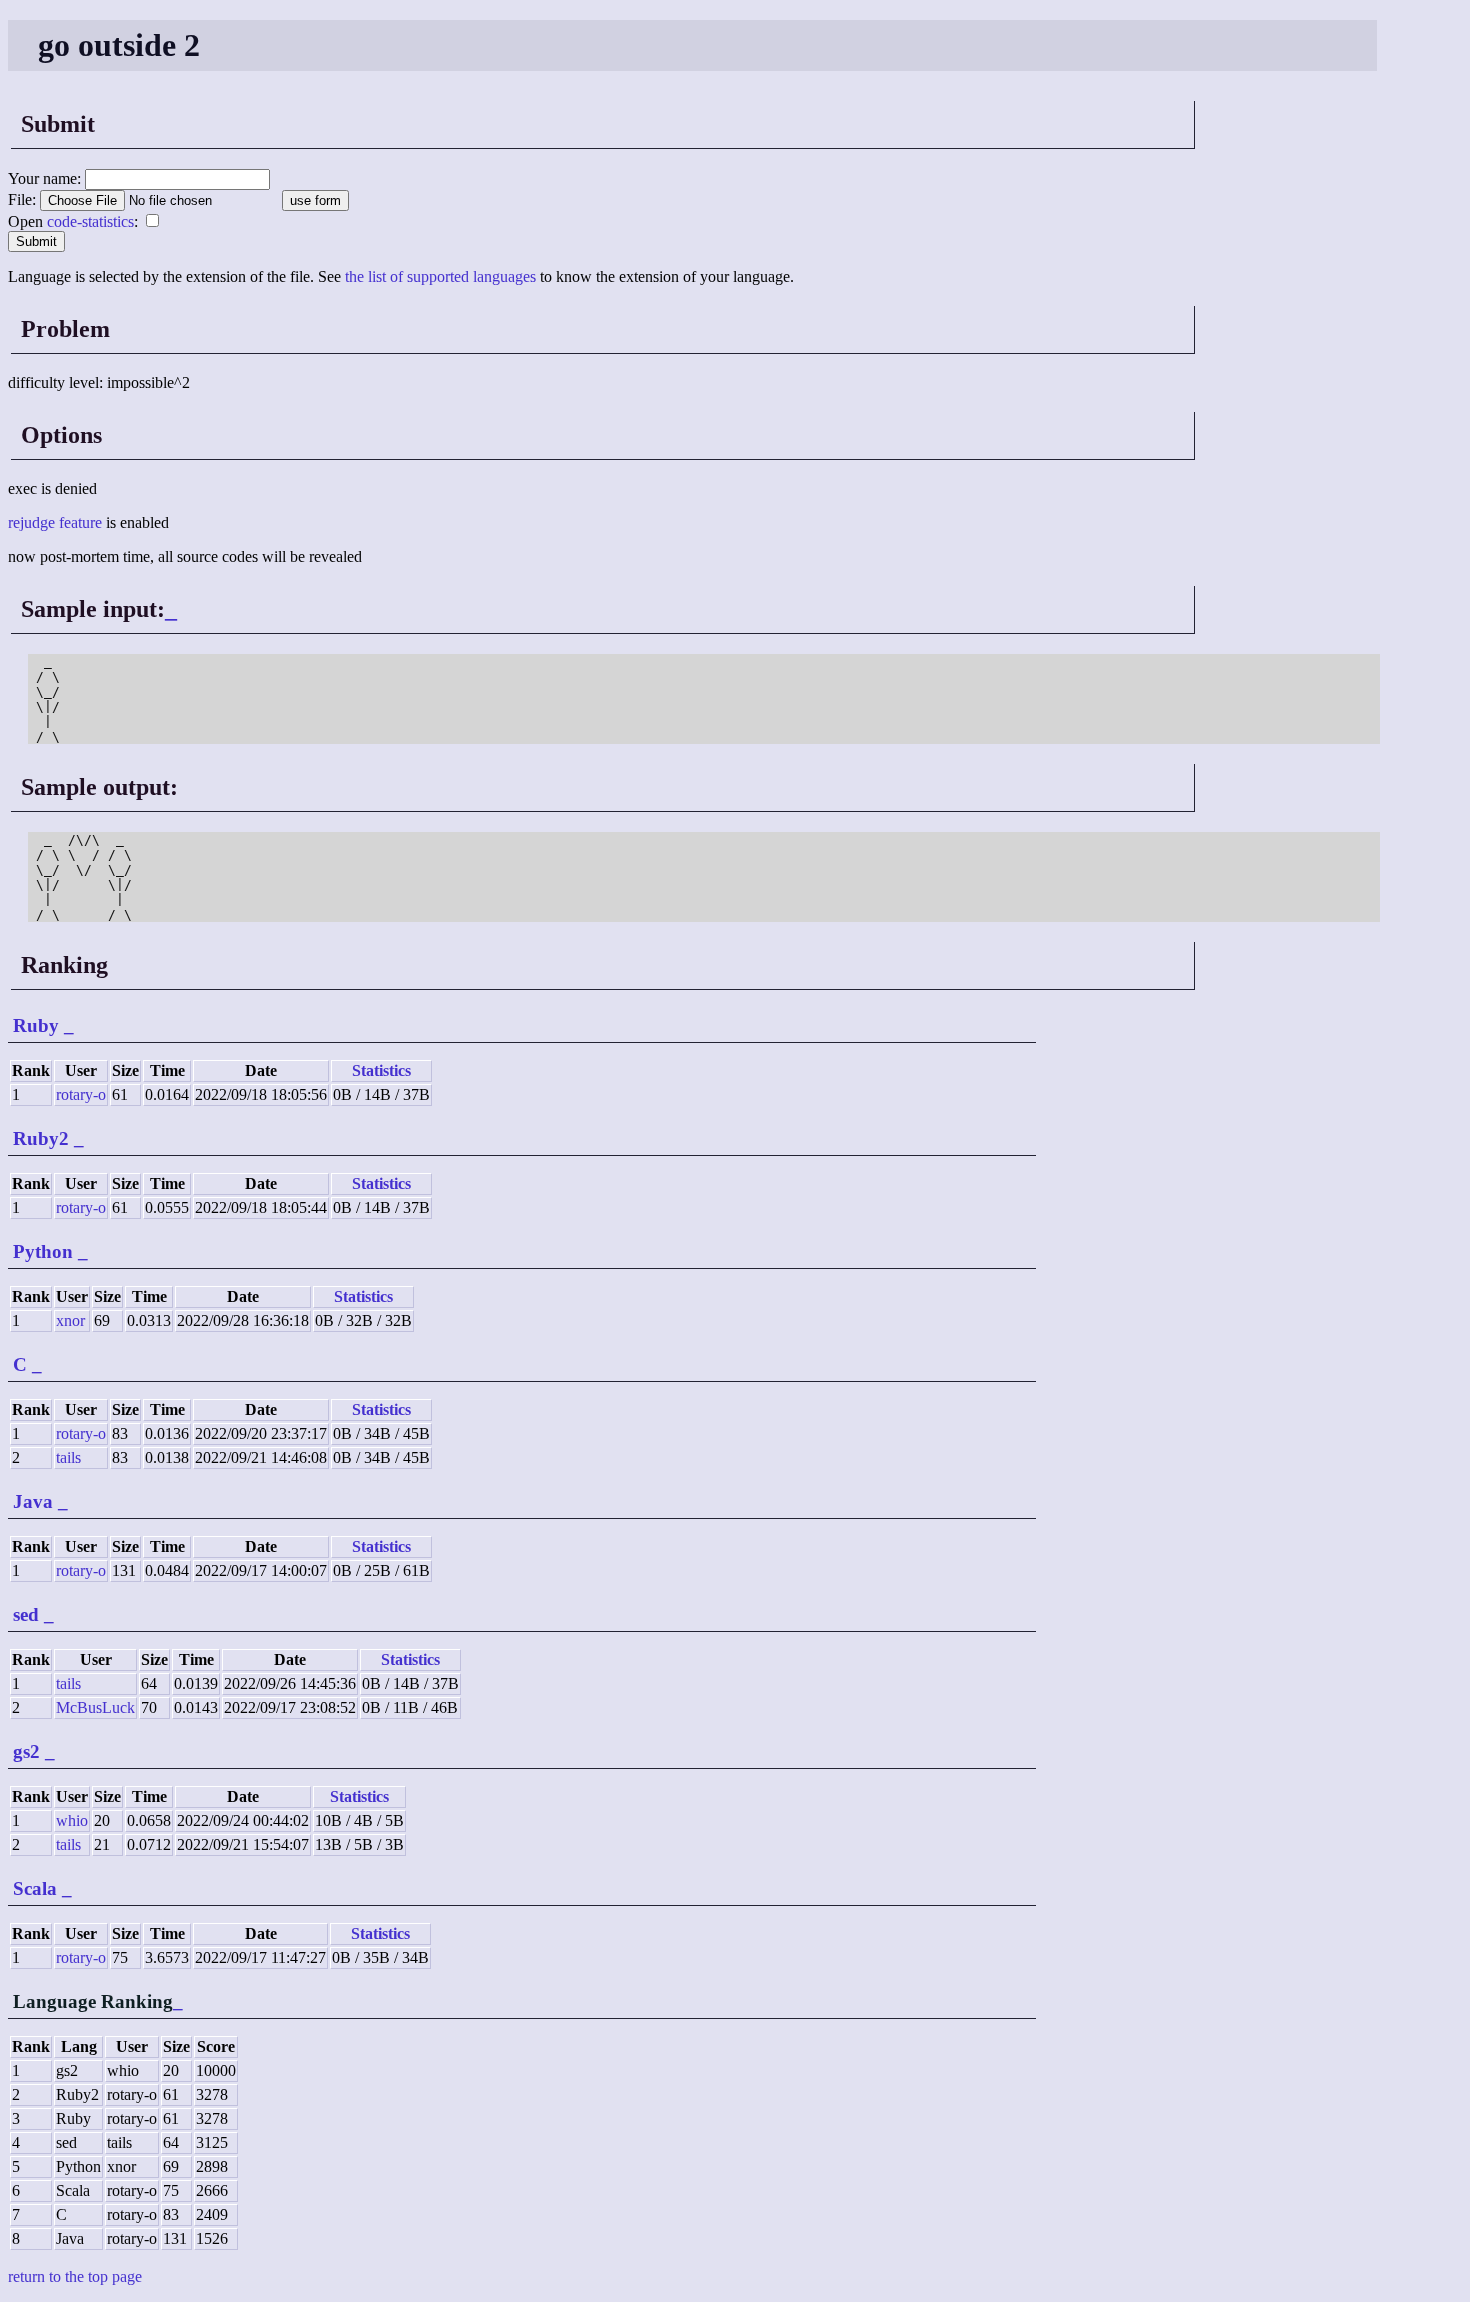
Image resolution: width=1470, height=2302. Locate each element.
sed (26, 1614)
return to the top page (75, 2276)
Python (43, 1251)
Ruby (36, 1025)
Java (33, 1501)
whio (72, 1820)
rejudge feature (55, 522)
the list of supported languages (440, 276)
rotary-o (81, 1094)
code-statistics (90, 221)
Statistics (381, 1070)
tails (68, 1457)
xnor (70, 1320)
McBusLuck (95, 1707)
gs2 (26, 1751)
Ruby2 (41, 1138)
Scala (35, 1888)
